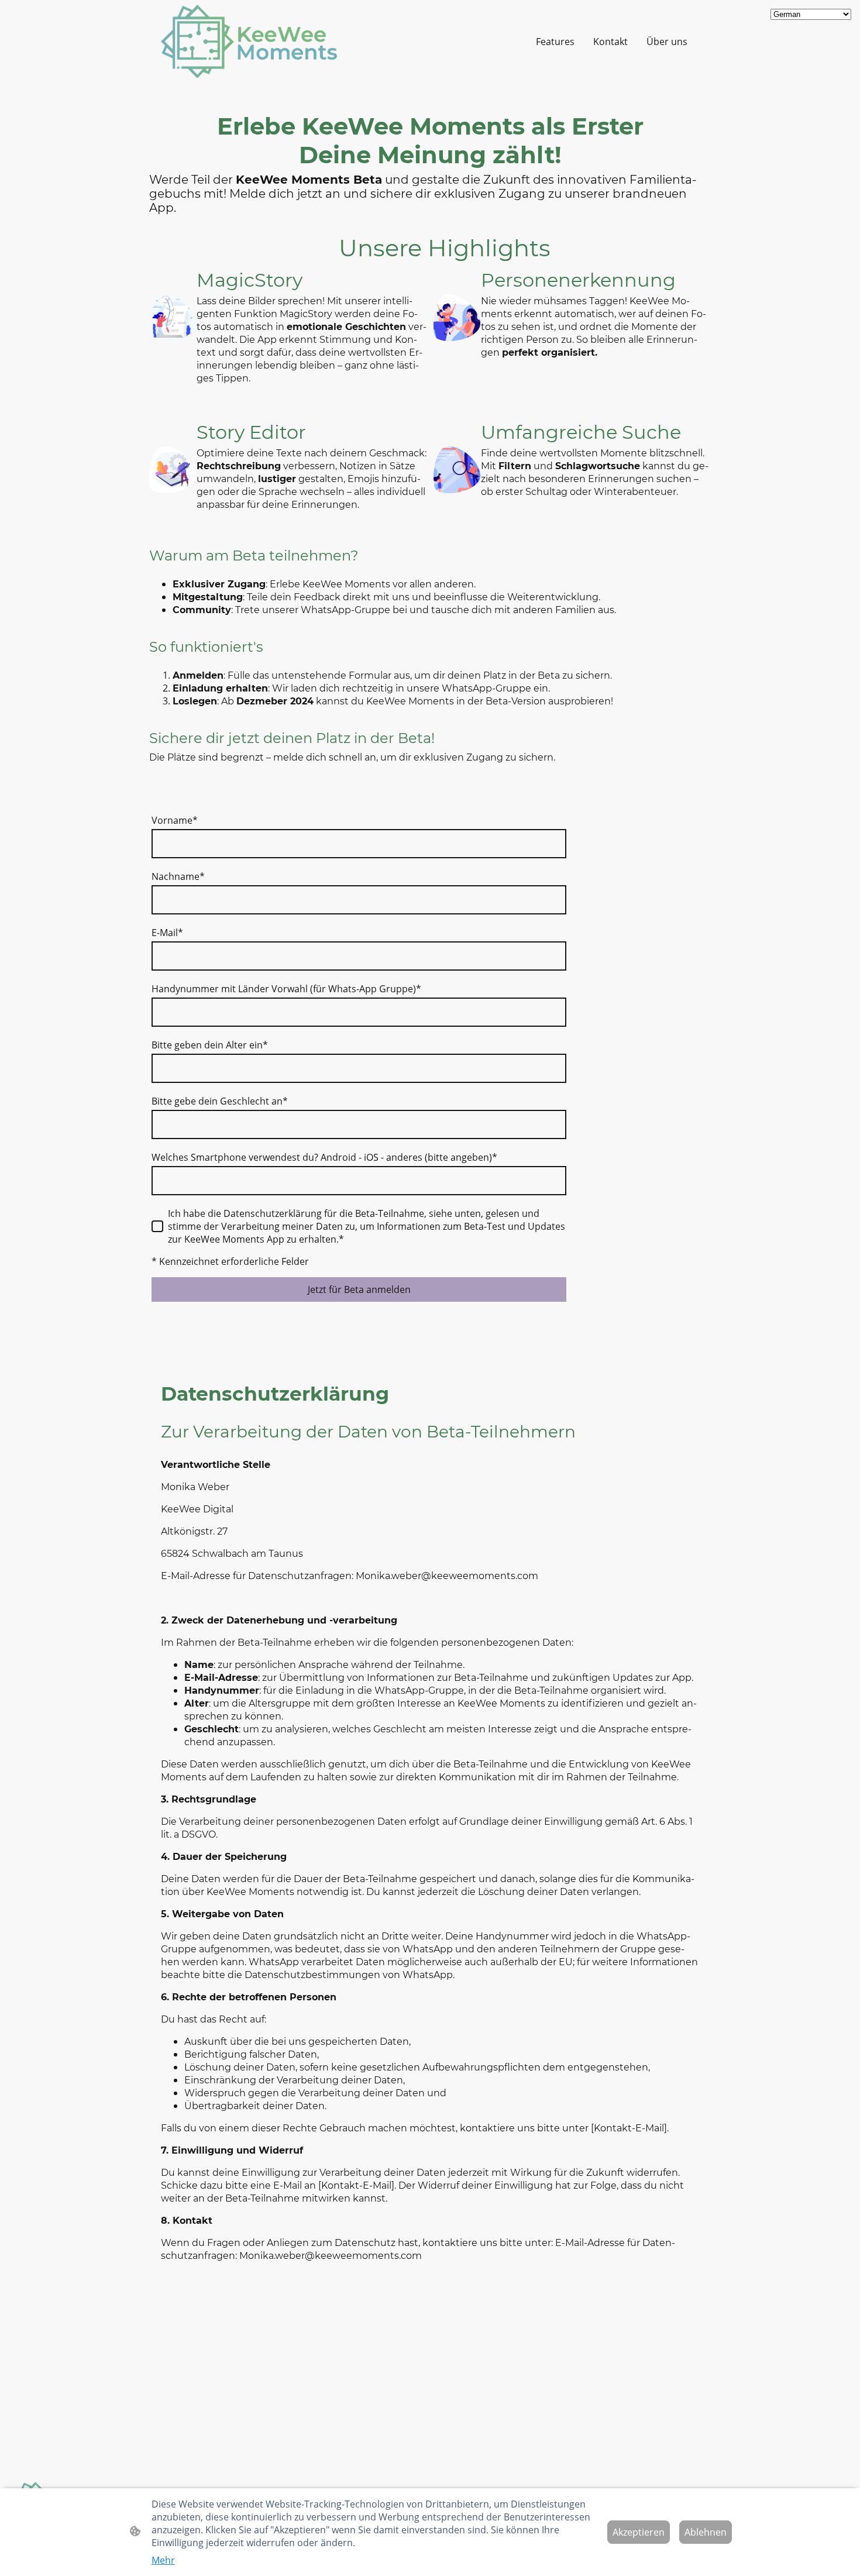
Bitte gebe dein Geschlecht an (220, 1101)
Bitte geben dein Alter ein (210, 1045)
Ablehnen (706, 2532)
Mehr (163, 2560)
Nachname (178, 876)
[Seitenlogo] (249, 42)
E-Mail (167, 933)
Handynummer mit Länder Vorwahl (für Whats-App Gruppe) (286, 989)
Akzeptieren (639, 2532)
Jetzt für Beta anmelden (359, 1289)
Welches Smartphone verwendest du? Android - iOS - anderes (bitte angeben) (324, 1157)
